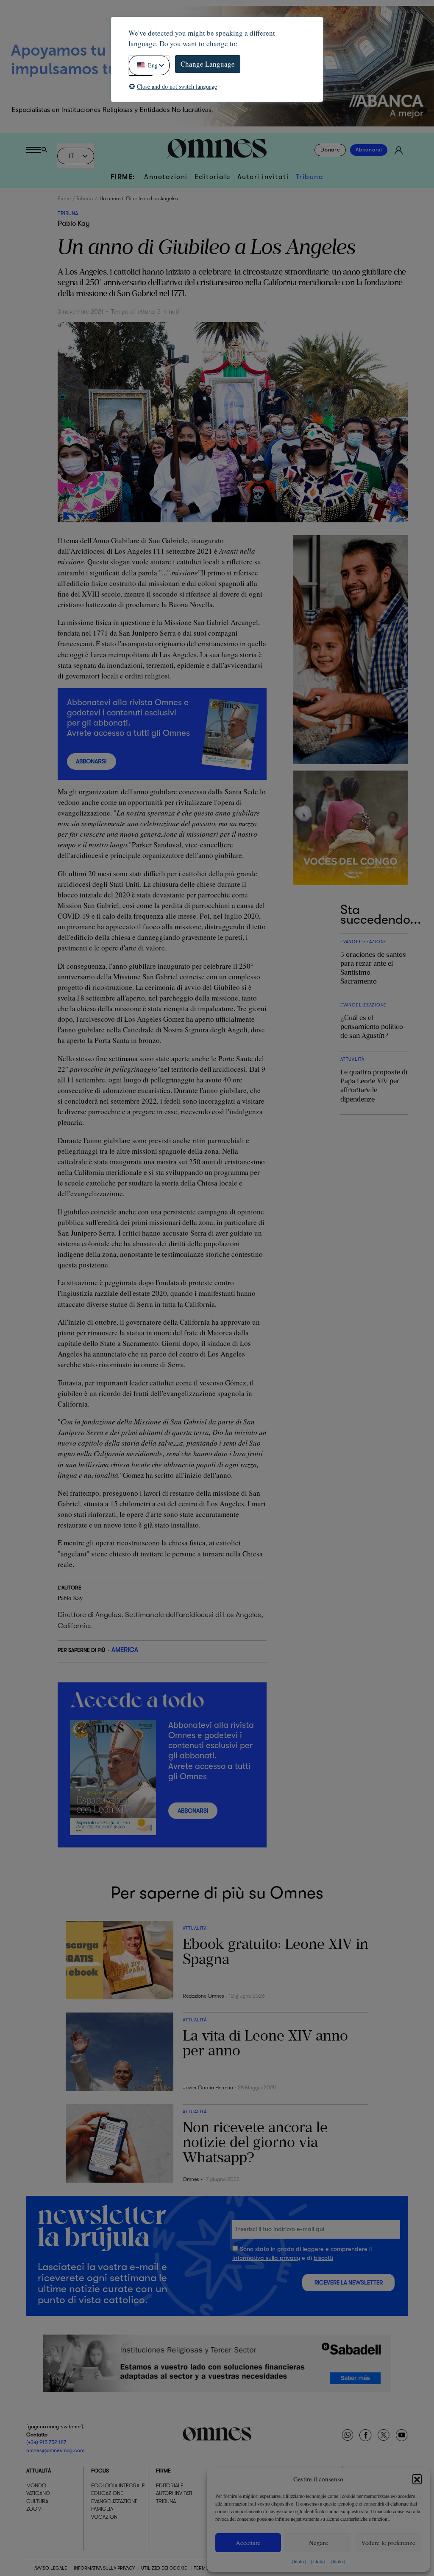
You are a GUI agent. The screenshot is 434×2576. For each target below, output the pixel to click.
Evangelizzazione (114, 2501)
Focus (100, 2471)
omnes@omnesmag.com (55, 2450)
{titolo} (299, 2561)
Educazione (107, 2493)
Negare (319, 2542)
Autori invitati (263, 177)
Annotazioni (166, 177)
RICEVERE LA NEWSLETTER (349, 2283)
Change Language (208, 64)
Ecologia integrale (118, 2486)
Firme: (123, 177)
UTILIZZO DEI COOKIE (164, 2568)
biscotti (323, 2258)
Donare (330, 150)
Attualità (39, 2471)
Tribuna (310, 177)
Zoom (34, 2509)
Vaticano (38, 2493)
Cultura (37, 2501)
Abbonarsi (369, 150)
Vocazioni (105, 2517)
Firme (64, 199)
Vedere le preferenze (388, 2542)
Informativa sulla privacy (266, 2258)
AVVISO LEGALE (51, 2568)
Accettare (248, 2542)
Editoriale (213, 177)
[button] (417, 2479)
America (125, 1650)
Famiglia (102, 2509)
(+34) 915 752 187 (46, 2442)
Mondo (36, 2486)
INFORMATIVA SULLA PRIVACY (104, 2568)
